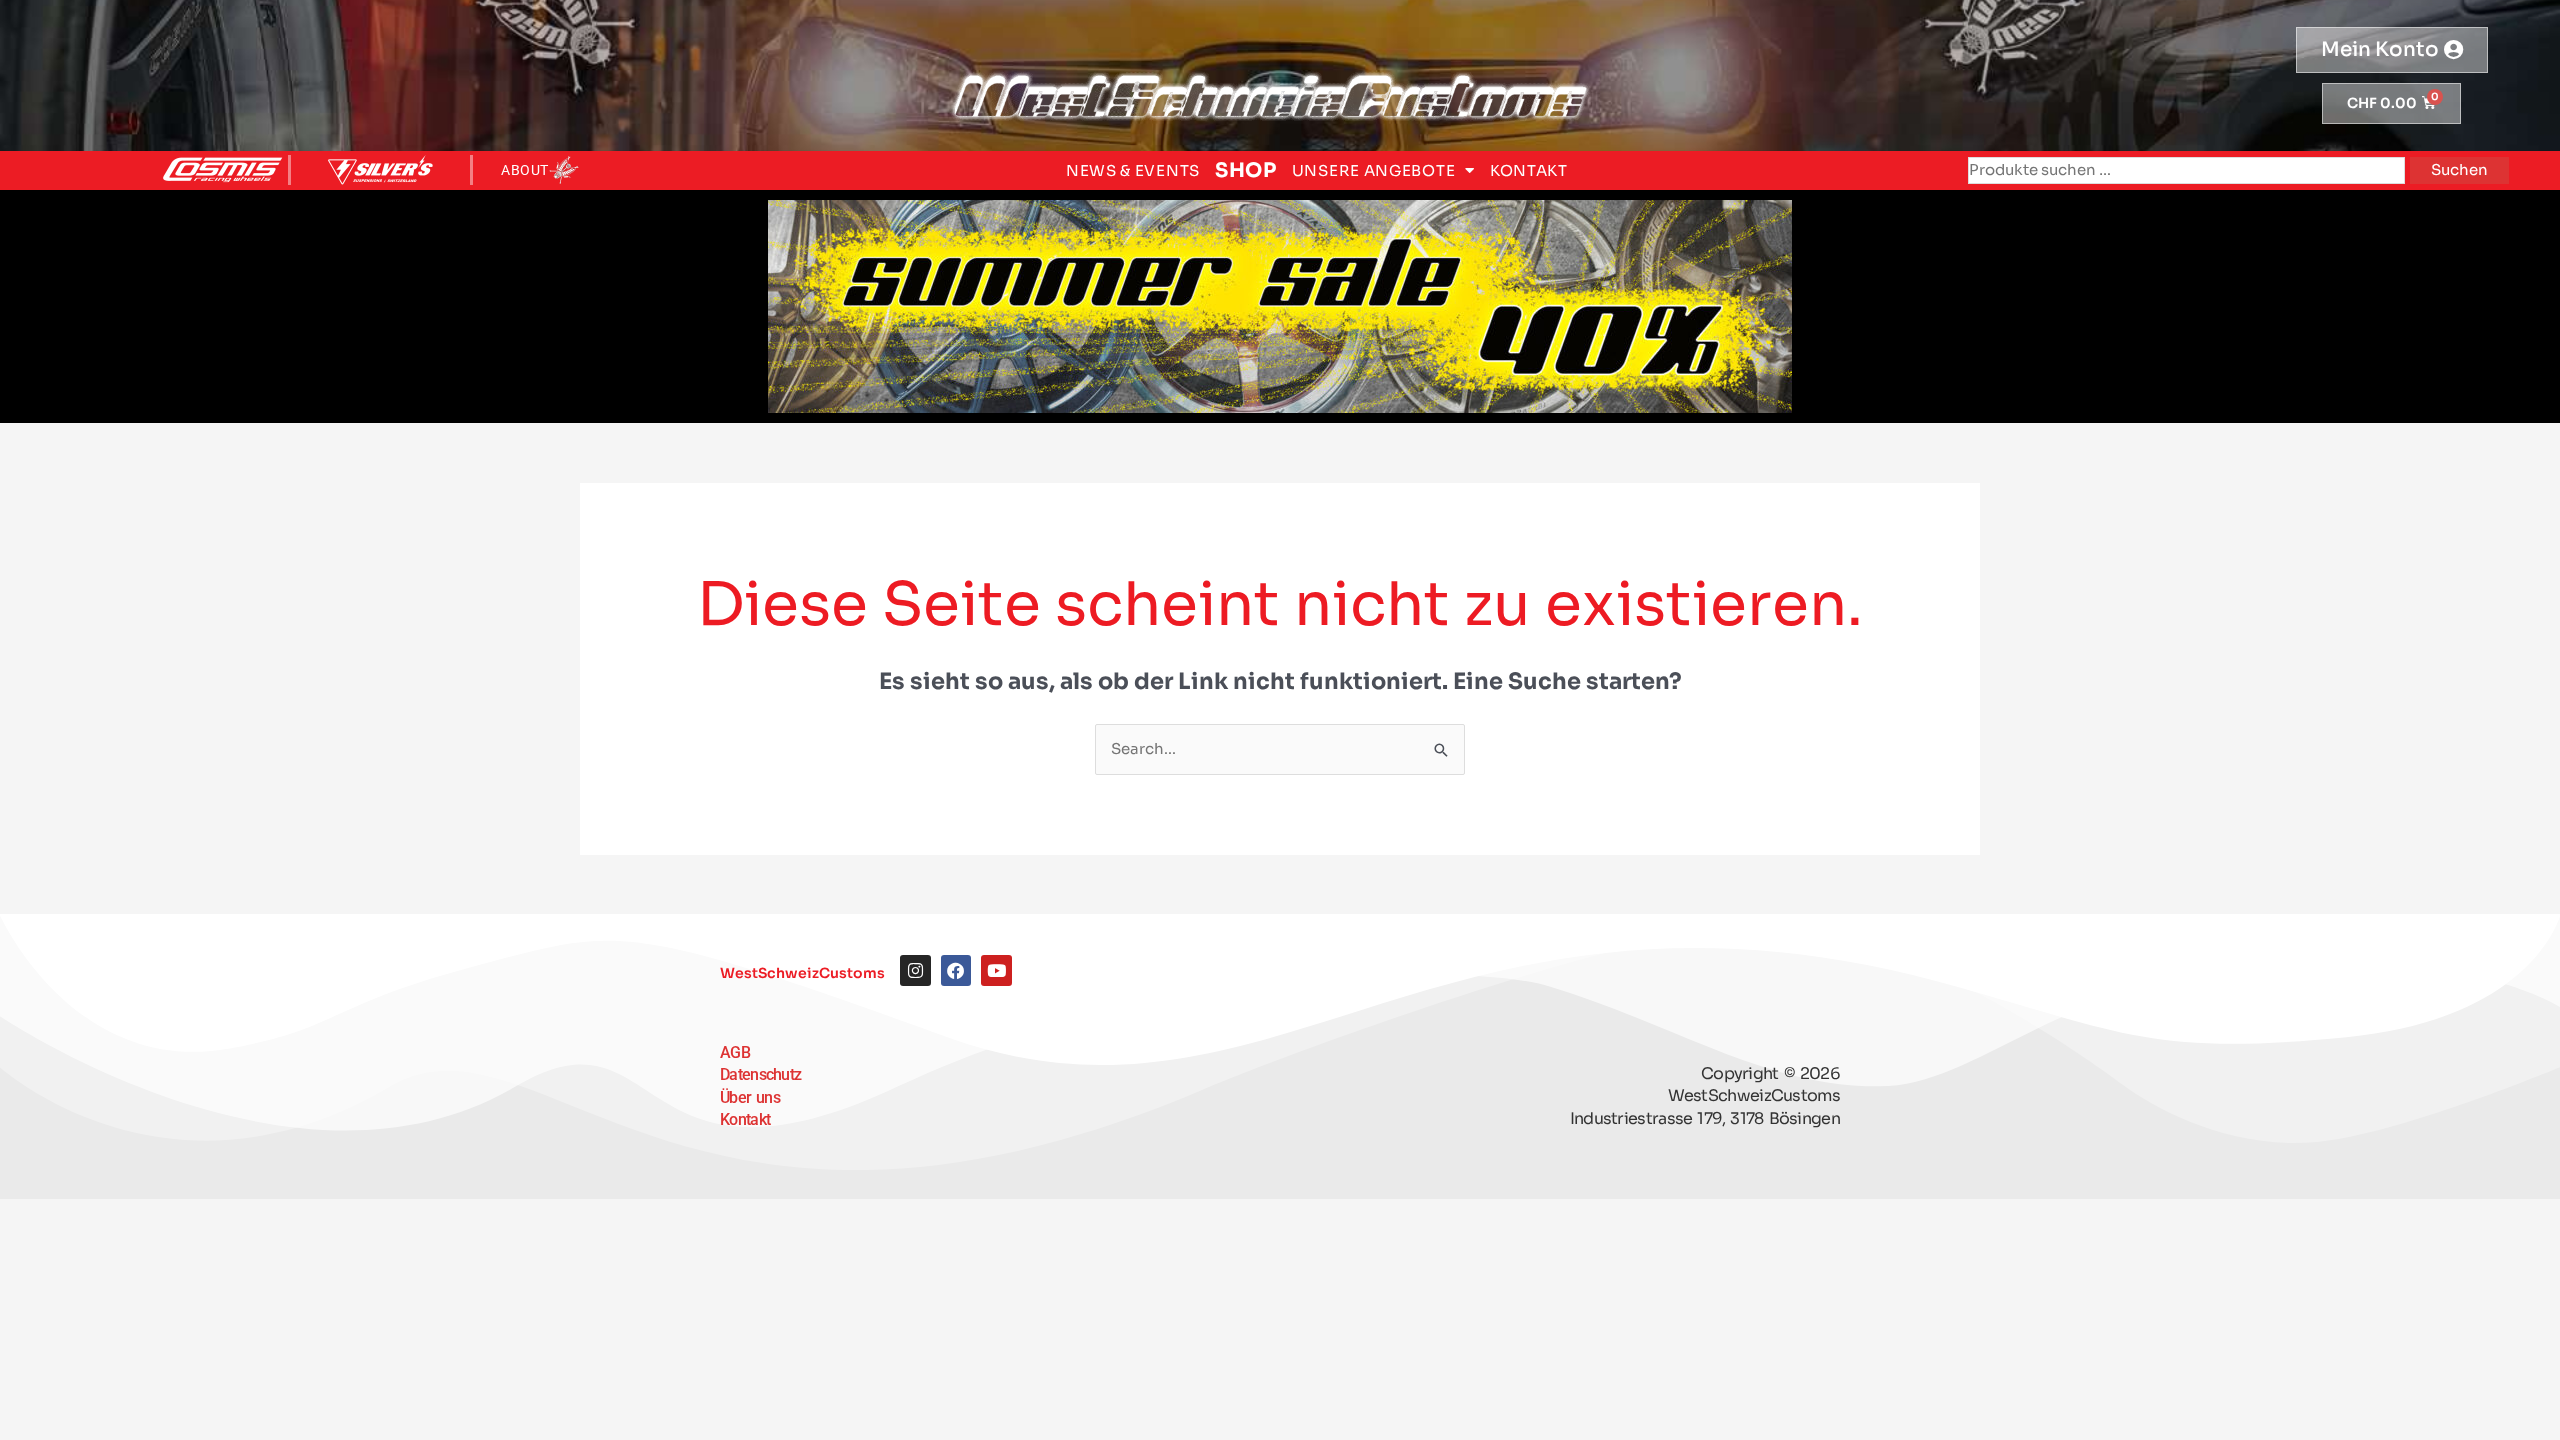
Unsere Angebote (1374, 170)
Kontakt (1529, 170)
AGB (735, 1052)
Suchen (2459, 169)
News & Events (1133, 170)
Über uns (750, 1097)
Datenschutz (760, 1074)
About (525, 170)
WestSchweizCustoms (802, 973)
